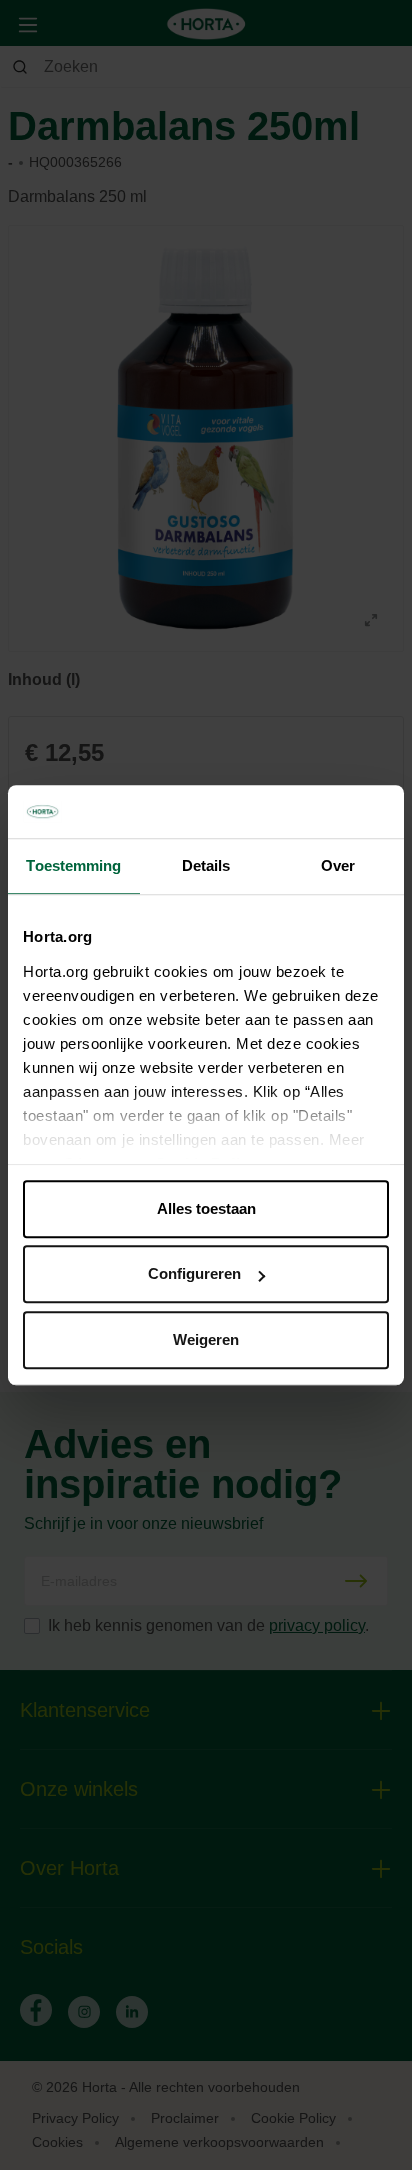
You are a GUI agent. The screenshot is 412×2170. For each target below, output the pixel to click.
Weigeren (206, 1339)
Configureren (194, 1273)
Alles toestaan (206, 1208)
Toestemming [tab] (73, 865)
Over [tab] (338, 865)
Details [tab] (206, 865)
